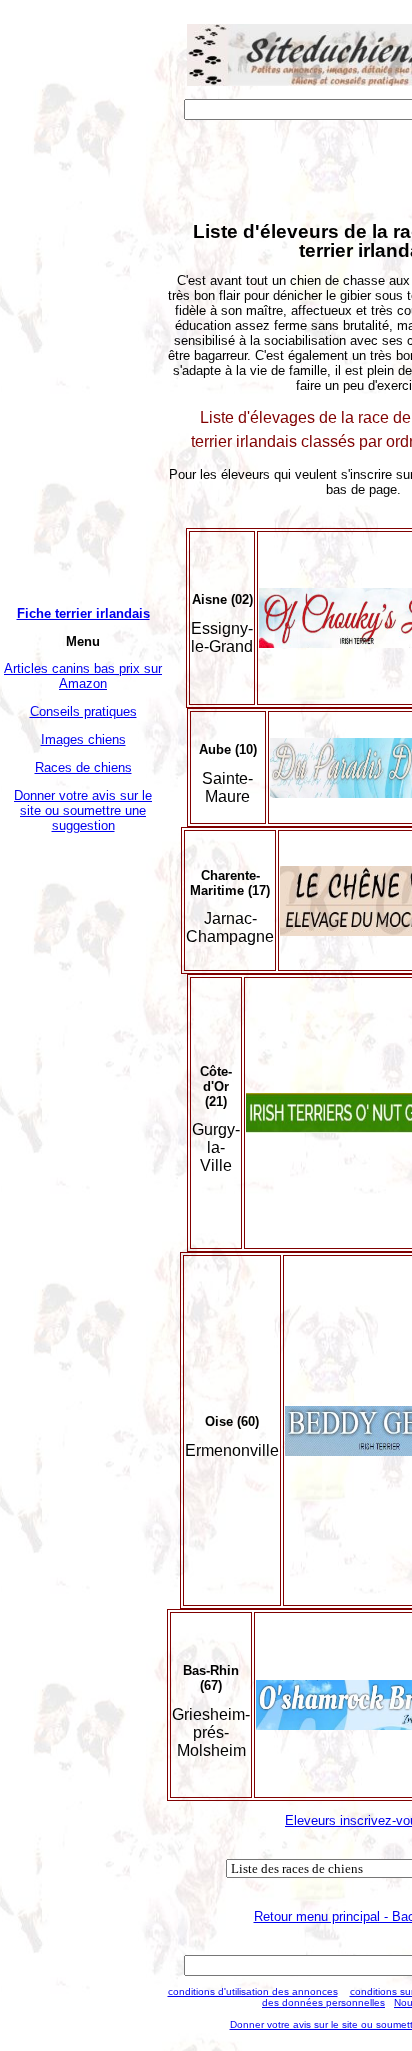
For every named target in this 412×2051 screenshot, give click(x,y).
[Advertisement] (83, 1145)
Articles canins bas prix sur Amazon (83, 676)
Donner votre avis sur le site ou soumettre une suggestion (83, 810)
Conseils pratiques (83, 711)
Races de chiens (83, 767)
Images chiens (83, 739)
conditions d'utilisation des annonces (253, 1991)
